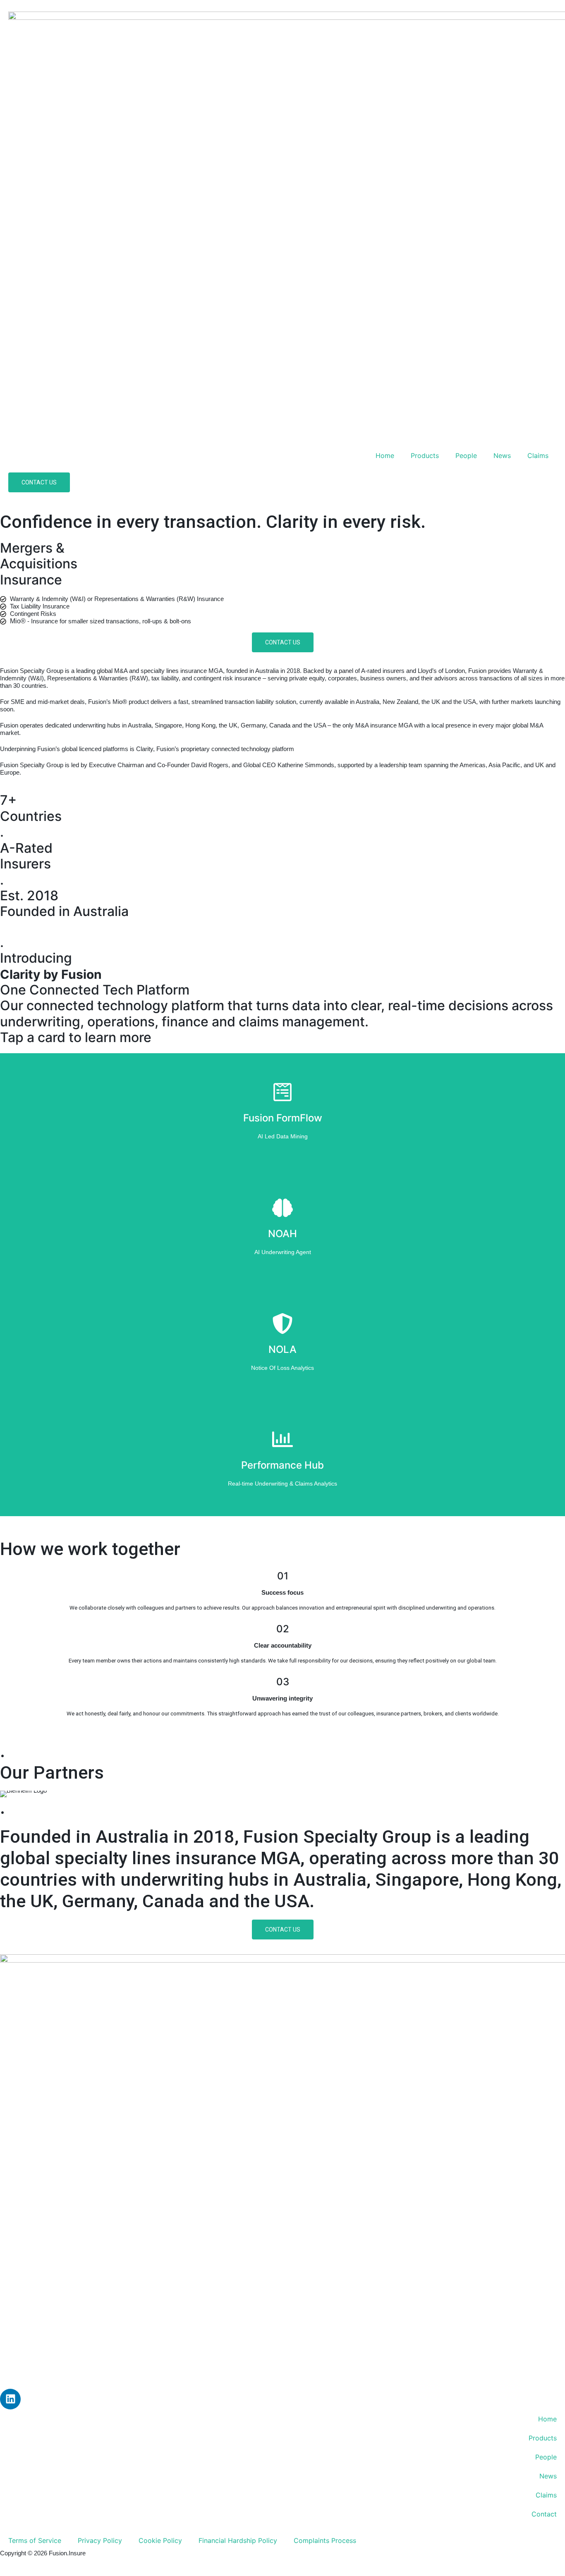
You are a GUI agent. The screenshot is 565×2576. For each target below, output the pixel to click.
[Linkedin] (10, 2399)
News (502, 456)
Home (385, 456)
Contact (544, 2514)
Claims (538, 456)
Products (425, 456)
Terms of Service (35, 2540)
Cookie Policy (160, 2540)
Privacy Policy (100, 2540)
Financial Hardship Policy (238, 2540)
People (466, 456)
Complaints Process (325, 2540)
